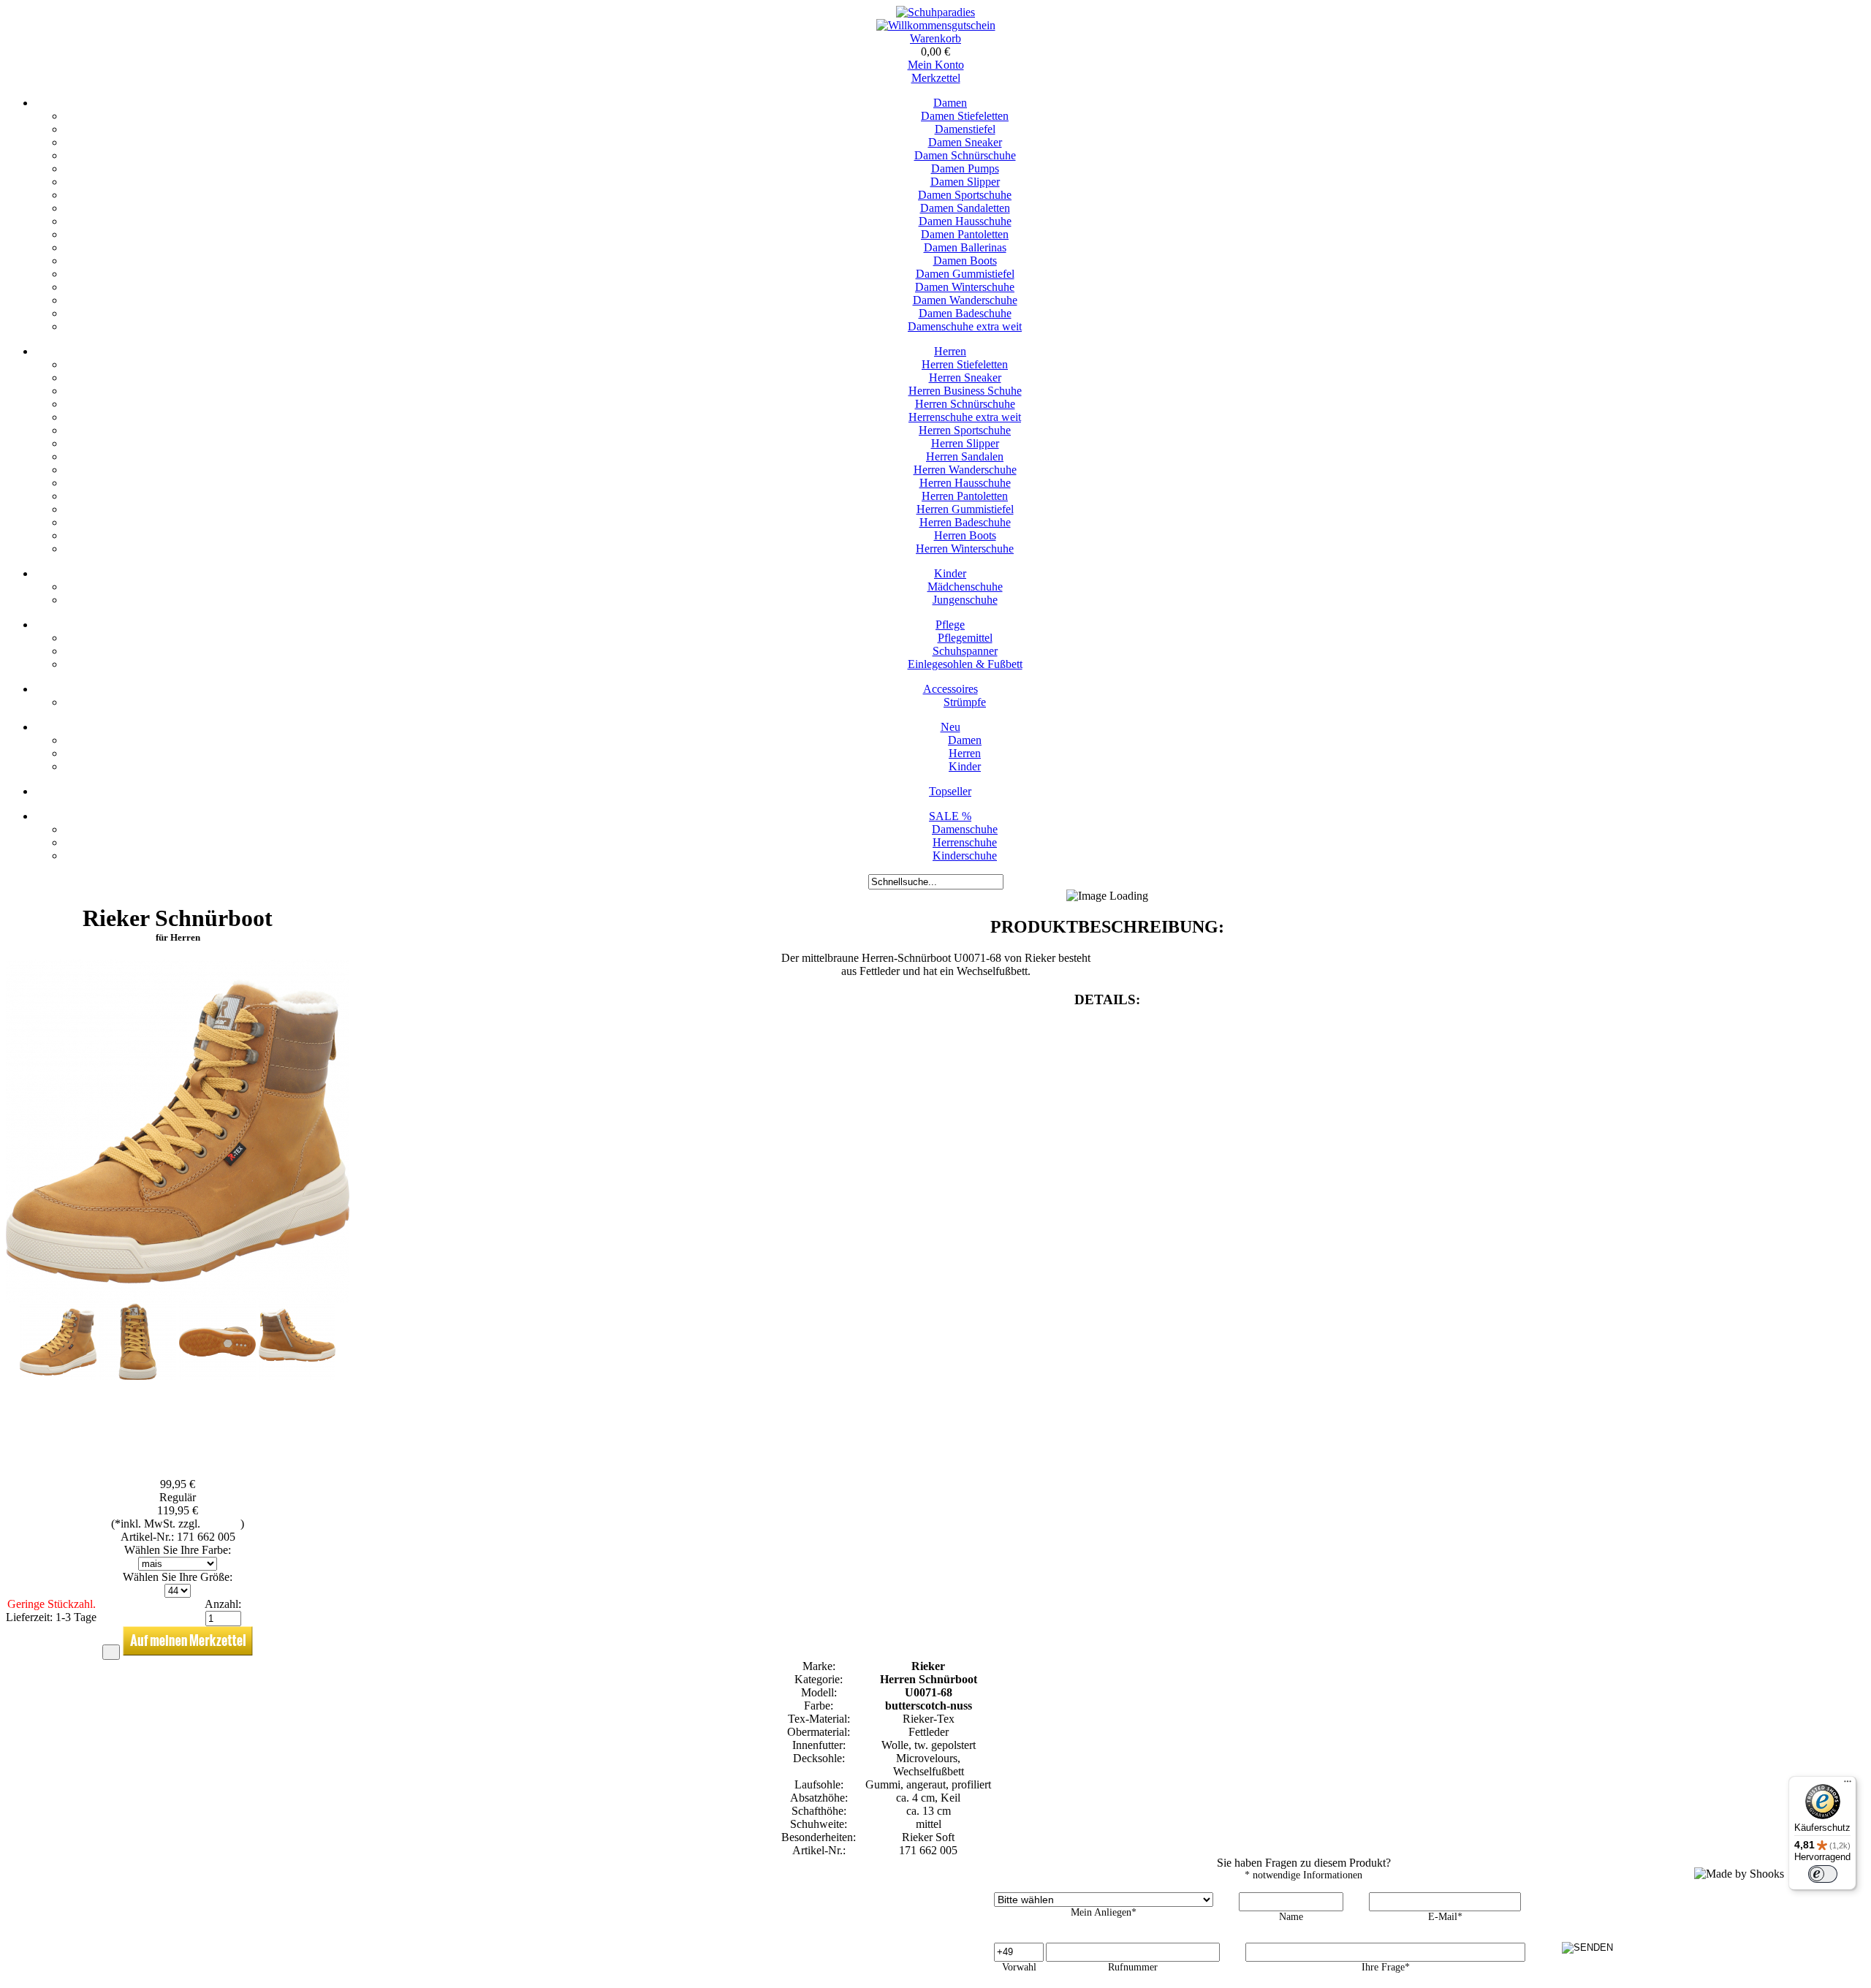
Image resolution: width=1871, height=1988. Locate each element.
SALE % (950, 816)
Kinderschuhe (965, 855)
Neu (950, 727)
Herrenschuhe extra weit (965, 417)
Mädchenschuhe (965, 587)
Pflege (950, 625)
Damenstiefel (965, 129)
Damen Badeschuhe (965, 313)
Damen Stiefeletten (965, 116)
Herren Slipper (965, 443)
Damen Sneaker (965, 142)
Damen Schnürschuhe (965, 155)
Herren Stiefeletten (965, 364)
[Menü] (1848, 1785)
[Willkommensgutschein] (936, 25)
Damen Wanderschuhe (965, 300)
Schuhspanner (965, 651)
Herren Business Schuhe (965, 391)
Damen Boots (965, 261)
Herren (950, 351)
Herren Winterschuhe (965, 549)
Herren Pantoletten (965, 496)
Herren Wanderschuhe (965, 470)
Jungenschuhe (965, 600)
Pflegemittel (965, 638)
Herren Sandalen (965, 456)
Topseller (950, 791)
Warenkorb (935, 38)
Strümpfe (965, 702)
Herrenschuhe (965, 842)
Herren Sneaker (965, 378)
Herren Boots (965, 535)
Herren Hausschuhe (965, 483)
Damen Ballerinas (965, 247)
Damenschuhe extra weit (965, 326)
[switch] (1823, 1874)
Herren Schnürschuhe (965, 404)
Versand (222, 1524)
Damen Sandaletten (965, 208)
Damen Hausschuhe (965, 221)
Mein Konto (936, 65)
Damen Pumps (965, 168)
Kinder (950, 573)
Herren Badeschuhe (965, 522)
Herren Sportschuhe (965, 430)
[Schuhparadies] (935, 12)
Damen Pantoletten (965, 234)
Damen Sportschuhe (965, 195)
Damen (950, 103)
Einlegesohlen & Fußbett (965, 664)
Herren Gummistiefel (965, 509)
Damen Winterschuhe (965, 287)
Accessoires (950, 689)
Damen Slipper (965, 182)
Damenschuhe (965, 829)
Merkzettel (936, 78)
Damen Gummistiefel (965, 274)
